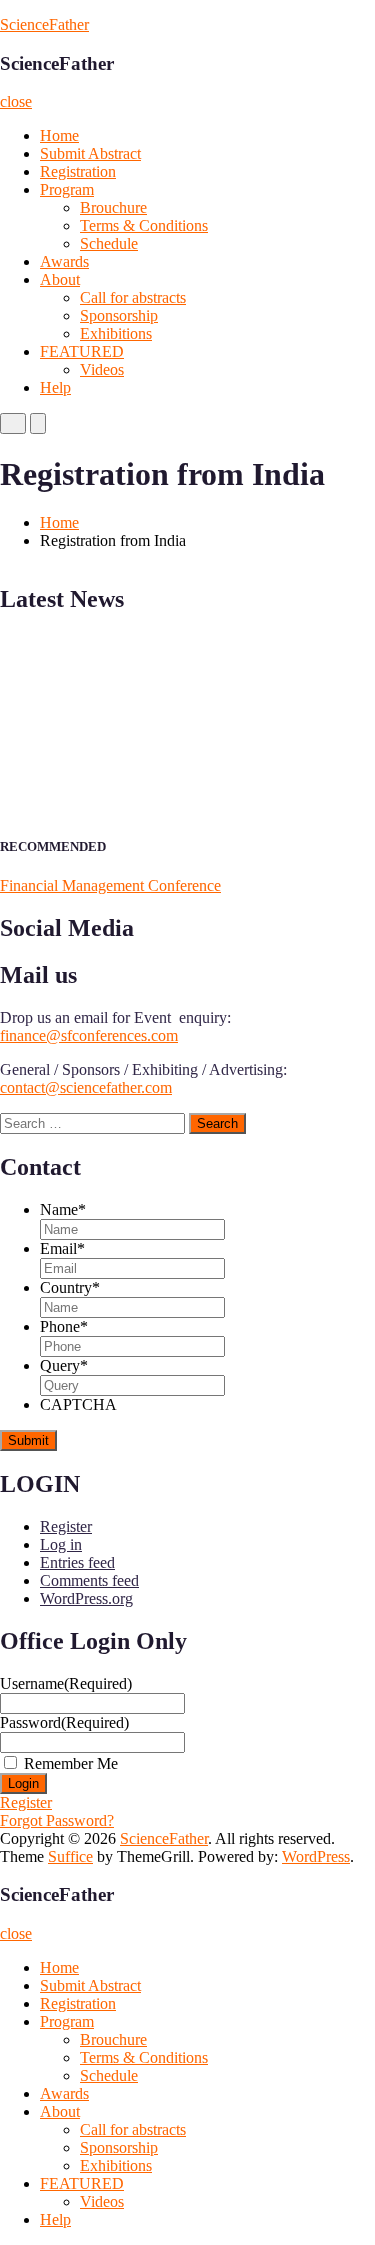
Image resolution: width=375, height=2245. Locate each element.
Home (59, 135)
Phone (64, 1326)
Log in (61, 1544)
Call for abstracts (133, 297)
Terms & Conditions (144, 225)
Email (62, 1248)
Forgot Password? (57, 1820)
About (60, 279)
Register (66, 1526)
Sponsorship (119, 315)
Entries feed (77, 1562)
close (16, 101)
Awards (64, 261)
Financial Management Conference (110, 885)
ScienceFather (44, 24)
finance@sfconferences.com (89, 1035)
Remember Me (71, 1763)
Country (70, 1287)
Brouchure (113, 207)
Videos (102, 369)
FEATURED (82, 351)
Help (55, 387)
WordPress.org (86, 1598)
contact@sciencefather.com (86, 1087)
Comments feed (89, 1580)
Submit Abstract (90, 153)
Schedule (109, 243)
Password (64, 1722)
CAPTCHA (78, 1404)
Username (66, 1683)
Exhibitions (116, 333)
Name (63, 1209)
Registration (78, 171)
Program (67, 189)
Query (64, 1365)
